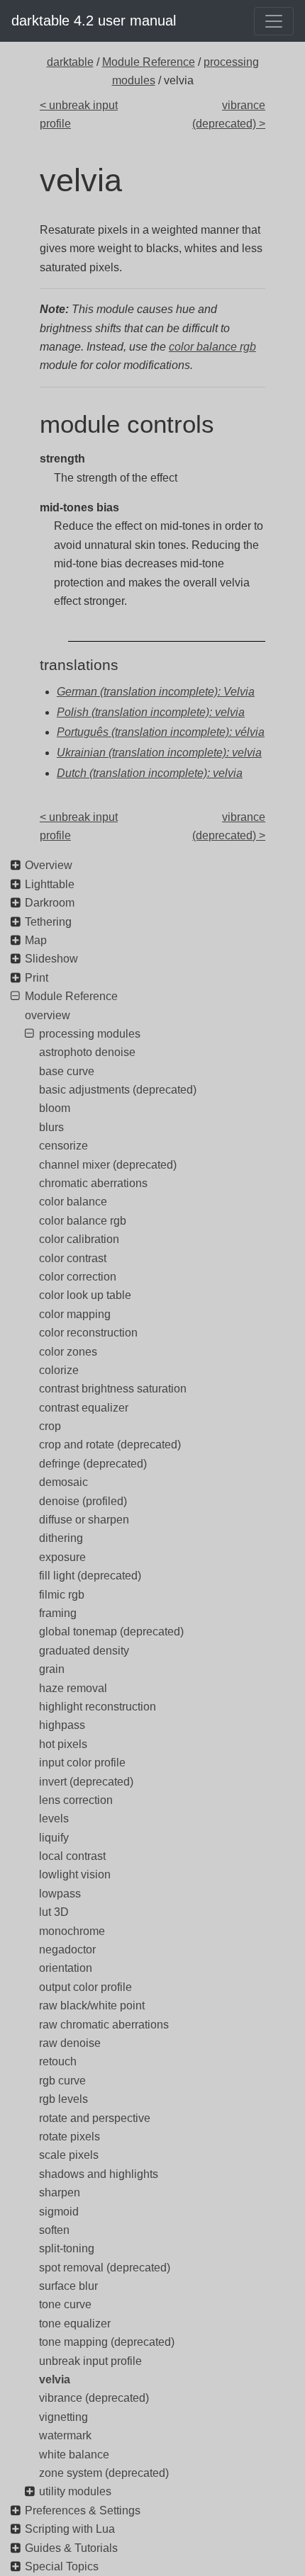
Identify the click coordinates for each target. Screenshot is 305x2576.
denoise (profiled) (83, 1501)
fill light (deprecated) (90, 1576)
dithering (61, 1538)
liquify (54, 1838)
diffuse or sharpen (84, 1520)
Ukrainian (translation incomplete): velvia (159, 753)
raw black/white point (92, 2005)
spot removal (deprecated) (105, 2268)
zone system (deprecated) (104, 2473)
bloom (55, 1108)
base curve (67, 1071)
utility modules (75, 2491)
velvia (55, 2379)
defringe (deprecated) (93, 1464)
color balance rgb (212, 347)
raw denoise (70, 2043)
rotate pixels (70, 2137)
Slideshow (51, 959)
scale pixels (69, 2155)
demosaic (63, 1482)
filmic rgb (62, 1595)
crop (50, 1426)
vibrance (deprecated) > (229, 114)
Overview (49, 865)
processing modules (90, 1034)
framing (58, 1613)
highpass (62, 1725)
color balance (73, 1202)
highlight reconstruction (98, 1707)
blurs (51, 1127)
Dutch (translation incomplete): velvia (150, 773)
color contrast (73, 1258)
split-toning (67, 2248)
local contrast (72, 1856)
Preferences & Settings (83, 2510)
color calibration (79, 1239)
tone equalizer (75, 2323)
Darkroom (50, 903)
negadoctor (67, 1950)
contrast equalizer (84, 1408)
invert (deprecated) (86, 1782)
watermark (65, 2435)
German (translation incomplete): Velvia (156, 692)
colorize (59, 1370)
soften (54, 2230)
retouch (58, 2061)
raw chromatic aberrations (104, 2025)
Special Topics (62, 2566)
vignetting (63, 2417)
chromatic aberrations (93, 1183)
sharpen (60, 2192)
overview (48, 1015)
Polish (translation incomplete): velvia (151, 712)
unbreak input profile (90, 2361)
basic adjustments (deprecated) (118, 1090)
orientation (66, 1968)
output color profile (85, 1987)
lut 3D (54, 1912)
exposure (62, 1557)
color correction (78, 1277)
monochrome (72, 1931)
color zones (68, 1352)
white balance (74, 2455)
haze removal (73, 1688)
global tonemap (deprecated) (111, 1632)
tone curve (65, 2304)
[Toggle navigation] (274, 21)
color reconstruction (88, 1333)
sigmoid (59, 2212)
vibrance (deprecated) (94, 2398)
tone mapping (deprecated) (107, 2342)
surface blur (68, 2286)
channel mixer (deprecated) (108, 1165)
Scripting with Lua (70, 2529)
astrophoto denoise (87, 1052)
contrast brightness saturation (113, 1389)
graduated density (84, 1651)
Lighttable (50, 884)
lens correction (76, 1800)
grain (52, 1669)
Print (37, 978)
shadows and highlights (99, 2174)
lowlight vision (75, 1874)
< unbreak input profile (79, 114)
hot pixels (63, 1744)
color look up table (85, 1295)
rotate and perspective (95, 2118)
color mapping (75, 1314)
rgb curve (62, 2081)
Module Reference (149, 62)
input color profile (82, 1763)
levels (54, 1818)
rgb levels (63, 2099)
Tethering (48, 922)
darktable (70, 62)
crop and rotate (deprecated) (110, 1445)
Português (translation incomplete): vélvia (161, 732)
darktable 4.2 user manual (94, 21)
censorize (63, 1146)
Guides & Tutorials (71, 2548)
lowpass (60, 1894)
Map (36, 940)
